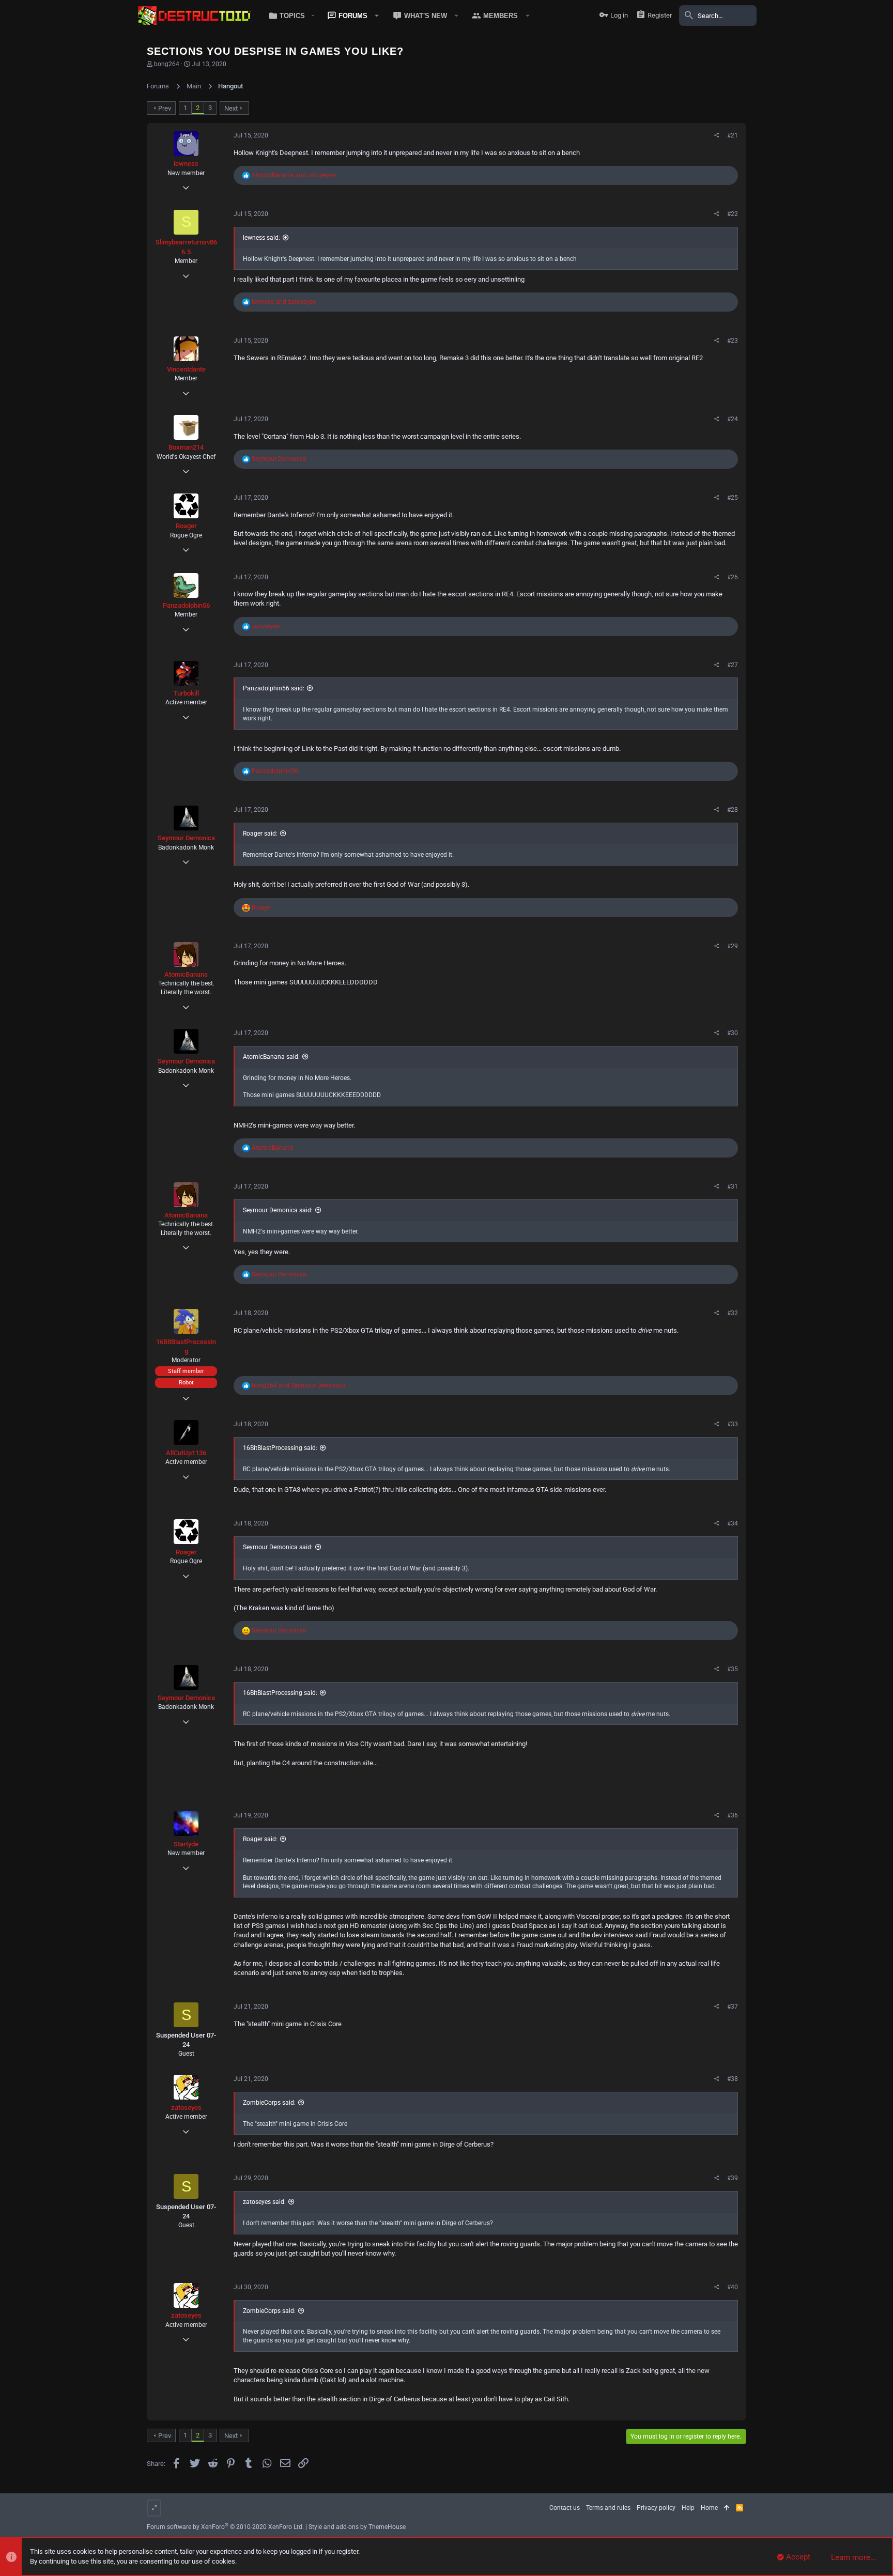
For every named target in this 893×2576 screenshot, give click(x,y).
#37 (733, 2007)
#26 (733, 577)
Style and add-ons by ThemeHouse (357, 2527)
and (294, 175)
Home (709, 2508)
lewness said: (261, 238)
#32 (733, 1313)
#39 (733, 2178)
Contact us (565, 2508)
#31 (733, 1186)
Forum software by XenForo (225, 2527)
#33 (733, 1424)
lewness (186, 164)
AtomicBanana (186, 974)
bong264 (167, 64)
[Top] (727, 2508)
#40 (733, 2287)
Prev (165, 108)
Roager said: (260, 834)
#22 (733, 214)
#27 (733, 665)
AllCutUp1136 (186, 1453)
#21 (733, 135)
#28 (733, 810)
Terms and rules (608, 2508)
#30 (733, 1033)
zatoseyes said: (264, 2202)
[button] (290, 16)
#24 (733, 419)
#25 (733, 498)
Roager (186, 526)
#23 (733, 341)
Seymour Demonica (186, 838)
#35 (733, 1669)
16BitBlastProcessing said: (280, 1448)
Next (231, 108)
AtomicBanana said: (271, 1057)
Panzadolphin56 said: (274, 688)
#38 (733, 2079)
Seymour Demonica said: (278, 1210)
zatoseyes (186, 2108)
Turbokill (186, 693)
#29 (733, 946)
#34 (733, 1523)
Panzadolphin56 (186, 605)
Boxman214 (186, 447)
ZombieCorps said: (269, 2103)
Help (688, 2508)
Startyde (186, 1844)
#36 (733, 1815)
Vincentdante (186, 369)
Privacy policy (656, 2508)
